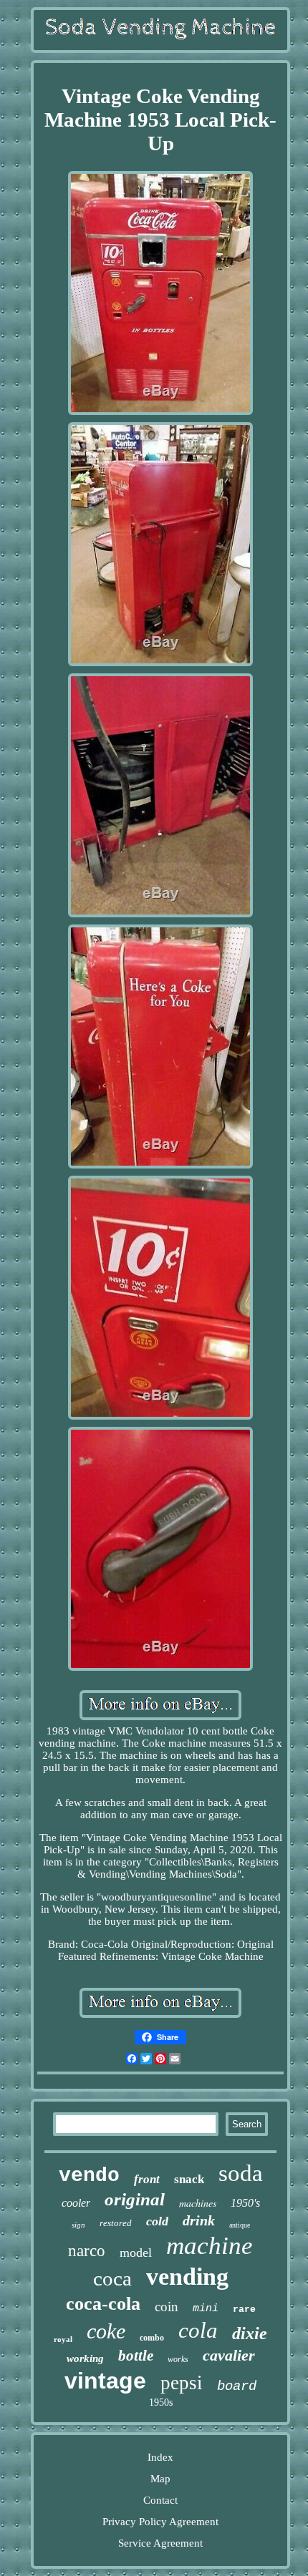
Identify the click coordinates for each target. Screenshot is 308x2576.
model (136, 2253)
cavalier (229, 2355)
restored (116, 2223)
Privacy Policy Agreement (160, 2522)
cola (198, 2330)
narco (87, 2251)
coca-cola (103, 2304)
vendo (89, 2176)
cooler (76, 2203)
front (147, 2179)
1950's (245, 2203)
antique (240, 2225)
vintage (105, 2381)
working (85, 2358)
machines (198, 2203)
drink (199, 2220)
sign (78, 2225)
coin (167, 2307)
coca (112, 2278)
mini (206, 2309)
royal (63, 2339)
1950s (161, 2402)
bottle (136, 2356)
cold (157, 2221)
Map (160, 2479)
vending (187, 2277)
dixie (250, 2333)
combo (152, 2338)
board (237, 2386)
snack (189, 2179)
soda (241, 2173)
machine (210, 2246)
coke (106, 2331)
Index (160, 2457)
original (135, 2199)
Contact (160, 2500)
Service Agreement (160, 2543)
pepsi (182, 2383)
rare (244, 2309)
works (178, 2359)
